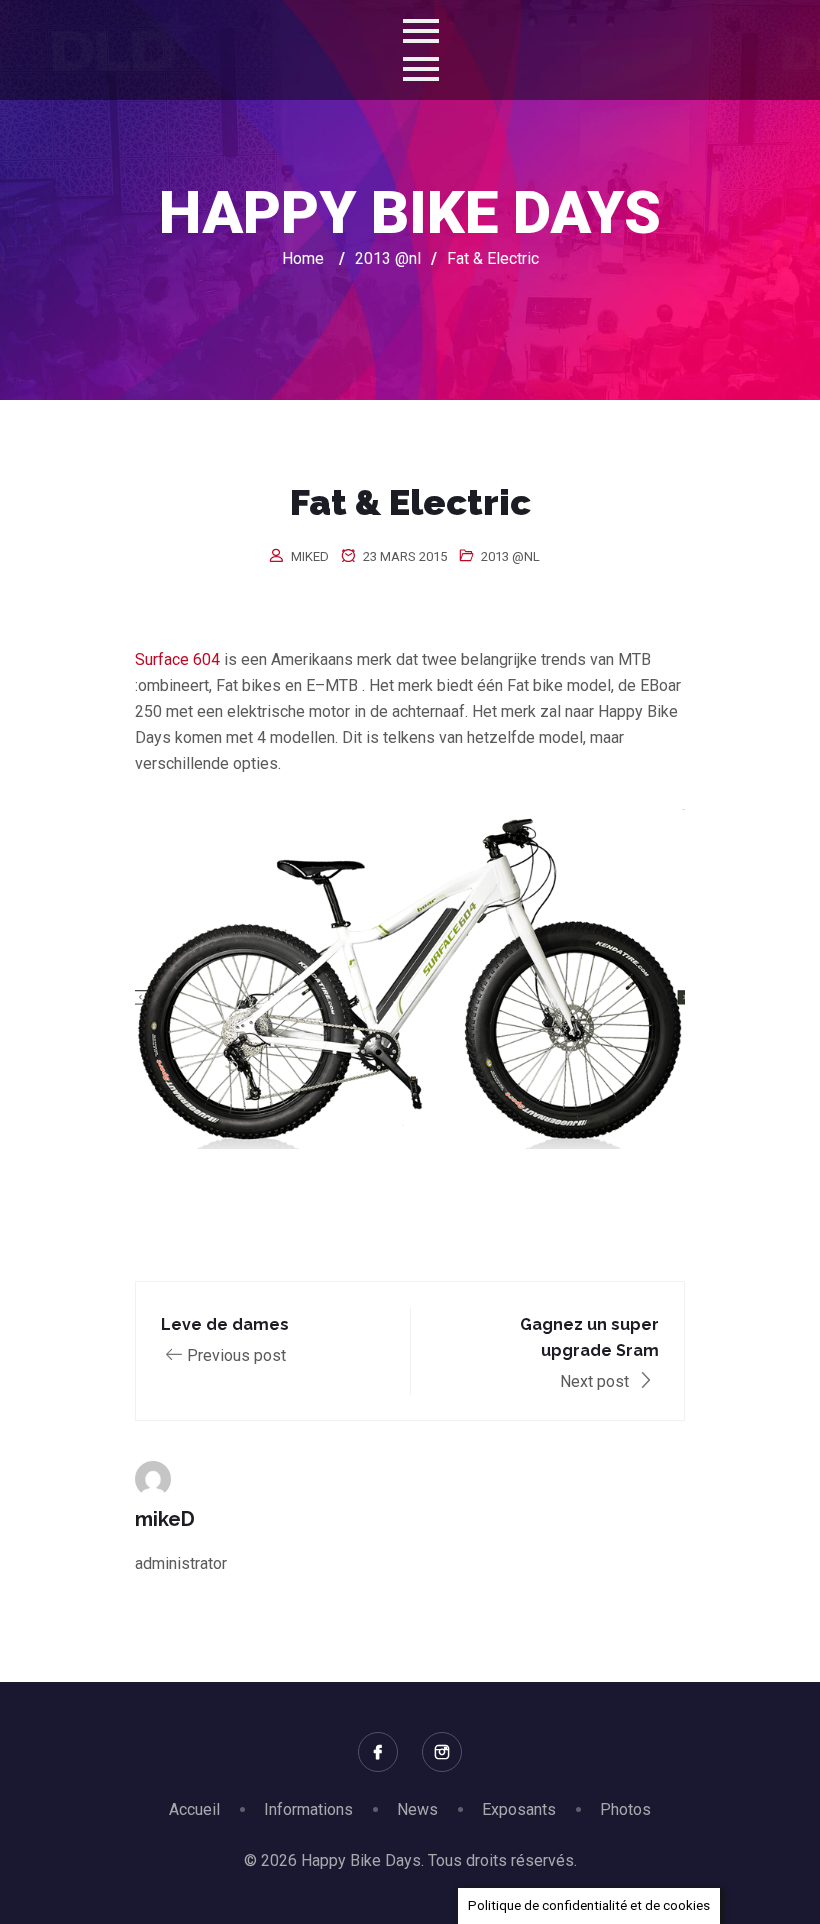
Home (303, 258)
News (417, 1809)
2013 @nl (510, 556)
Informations (308, 1809)
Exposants (519, 1809)
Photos (625, 1809)
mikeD (310, 556)
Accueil (194, 1809)
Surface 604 (179, 659)
